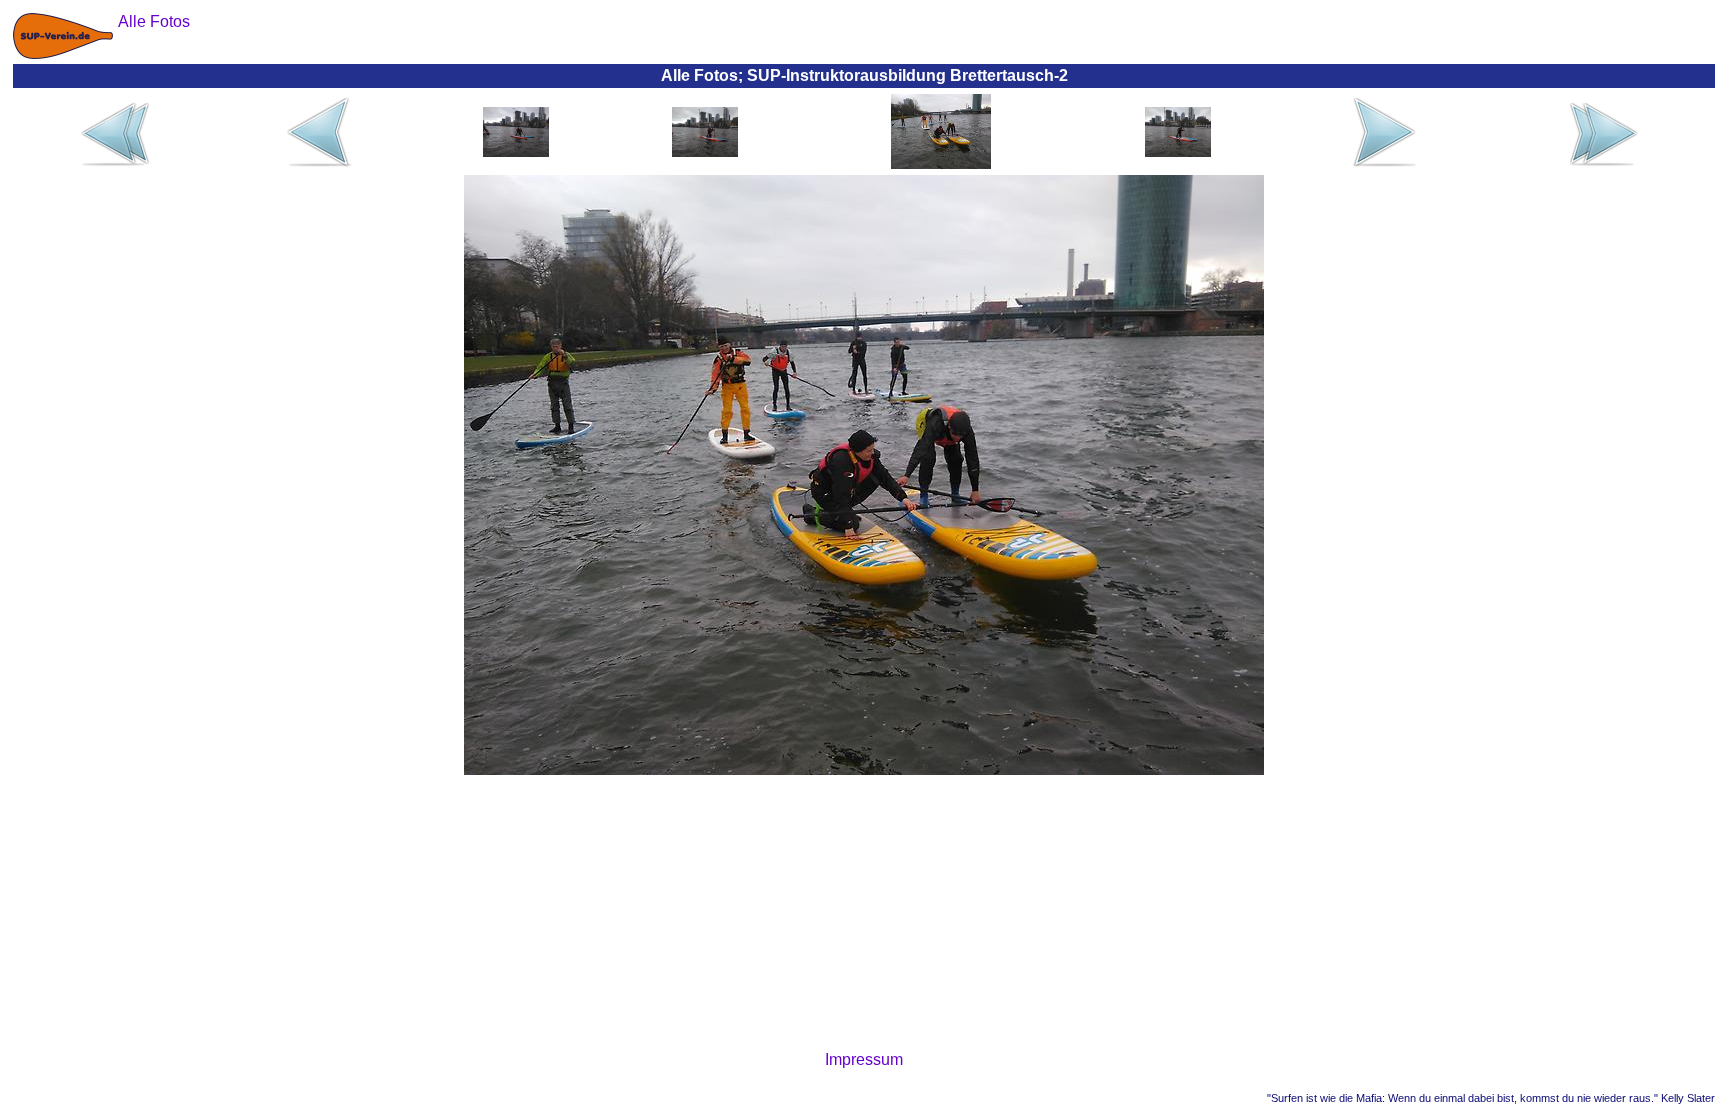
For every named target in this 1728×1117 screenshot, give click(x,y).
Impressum (864, 1059)
